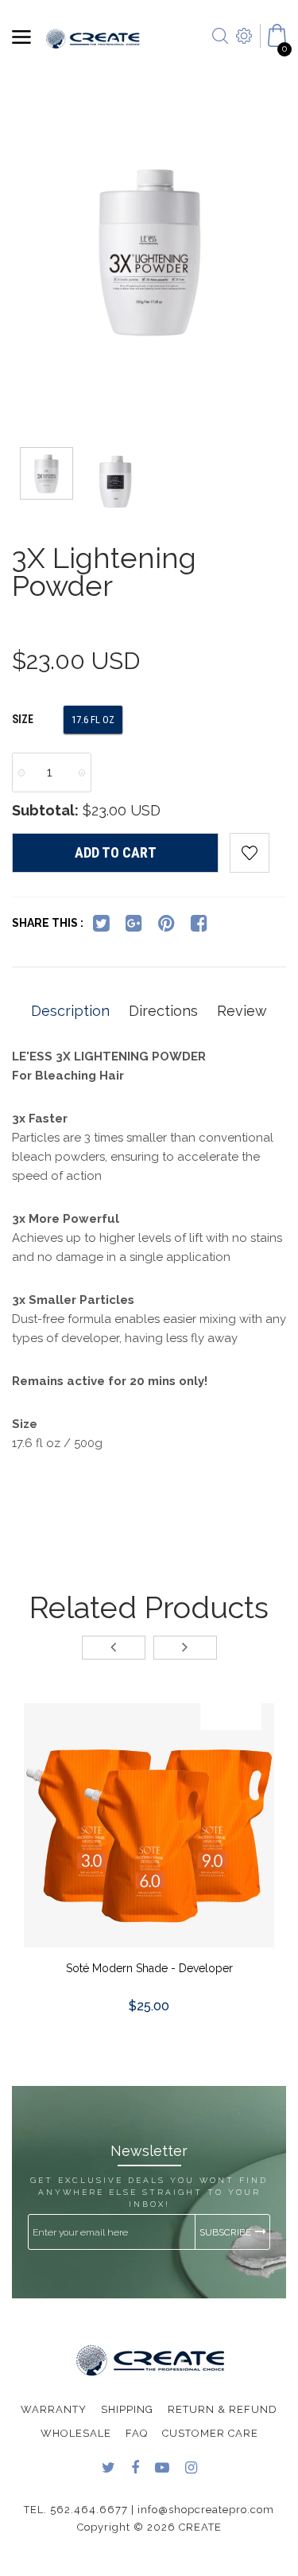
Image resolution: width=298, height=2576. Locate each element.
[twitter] (101, 926)
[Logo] (93, 37)
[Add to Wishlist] (250, 853)
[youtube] (162, 2469)
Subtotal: (45, 810)
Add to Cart (116, 852)
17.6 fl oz (93, 720)
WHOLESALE (76, 2433)
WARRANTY (54, 2409)
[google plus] (134, 926)
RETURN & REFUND (223, 2409)
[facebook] (199, 926)
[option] (149, 253)
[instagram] (191, 2469)
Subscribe (225, 2232)
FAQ (137, 2433)
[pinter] (166, 926)
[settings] (244, 56)
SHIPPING (127, 2409)
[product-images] (149, 1829)
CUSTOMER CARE (210, 2433)
